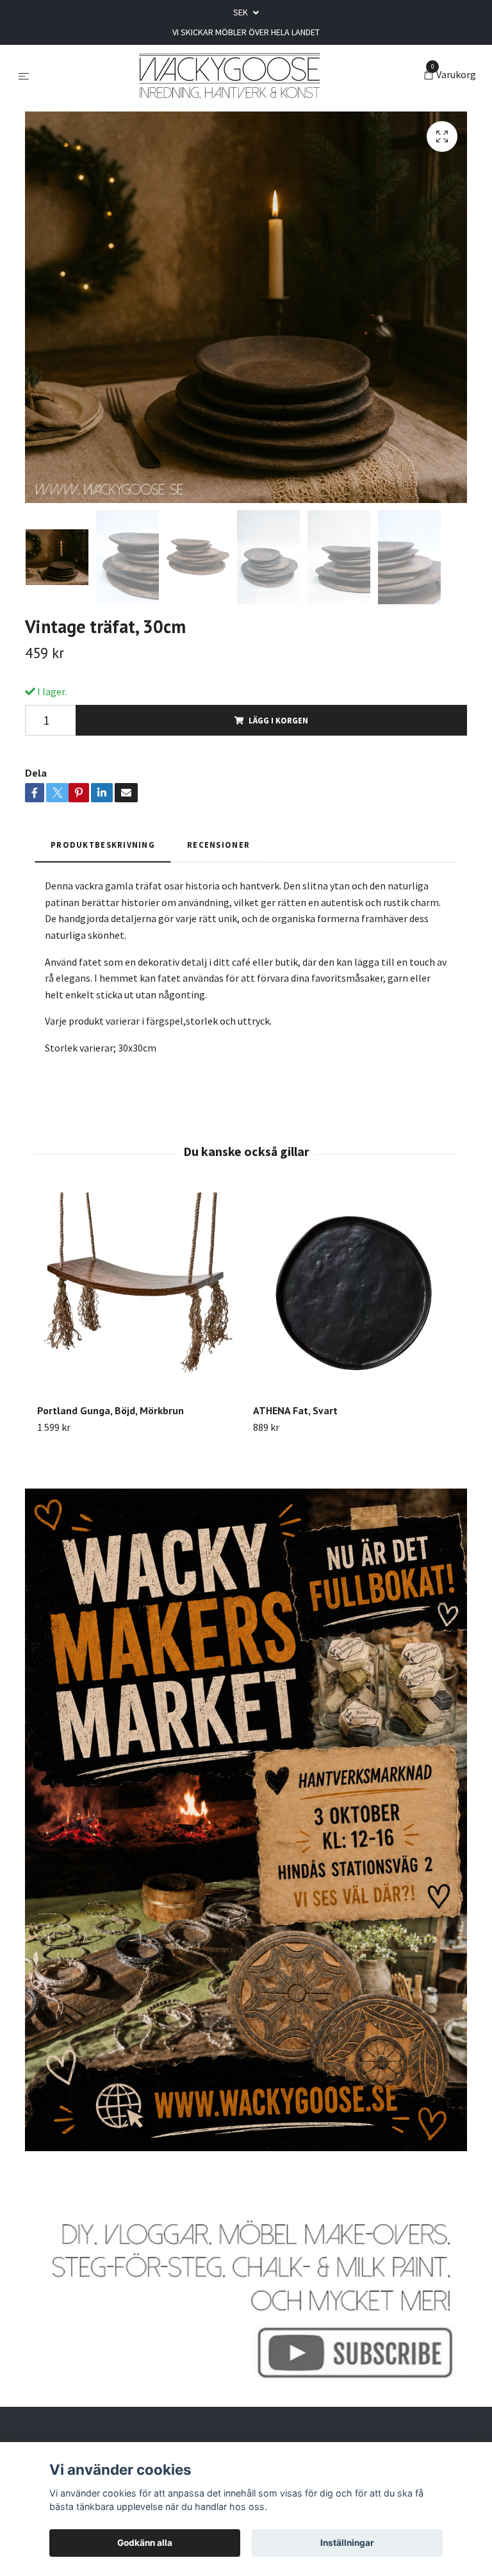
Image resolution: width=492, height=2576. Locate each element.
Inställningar (347, 2543)
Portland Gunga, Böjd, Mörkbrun (111, 1410)
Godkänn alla (145, 2543)
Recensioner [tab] (218, 845)
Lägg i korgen (278, 720)
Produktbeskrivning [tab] (103, 845)
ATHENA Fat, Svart (295, 1410)
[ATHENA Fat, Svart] (354, 1293)
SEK (242, 12)
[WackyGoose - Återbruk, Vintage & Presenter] (229, 76)
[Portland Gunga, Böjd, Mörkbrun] (138, 1293)
